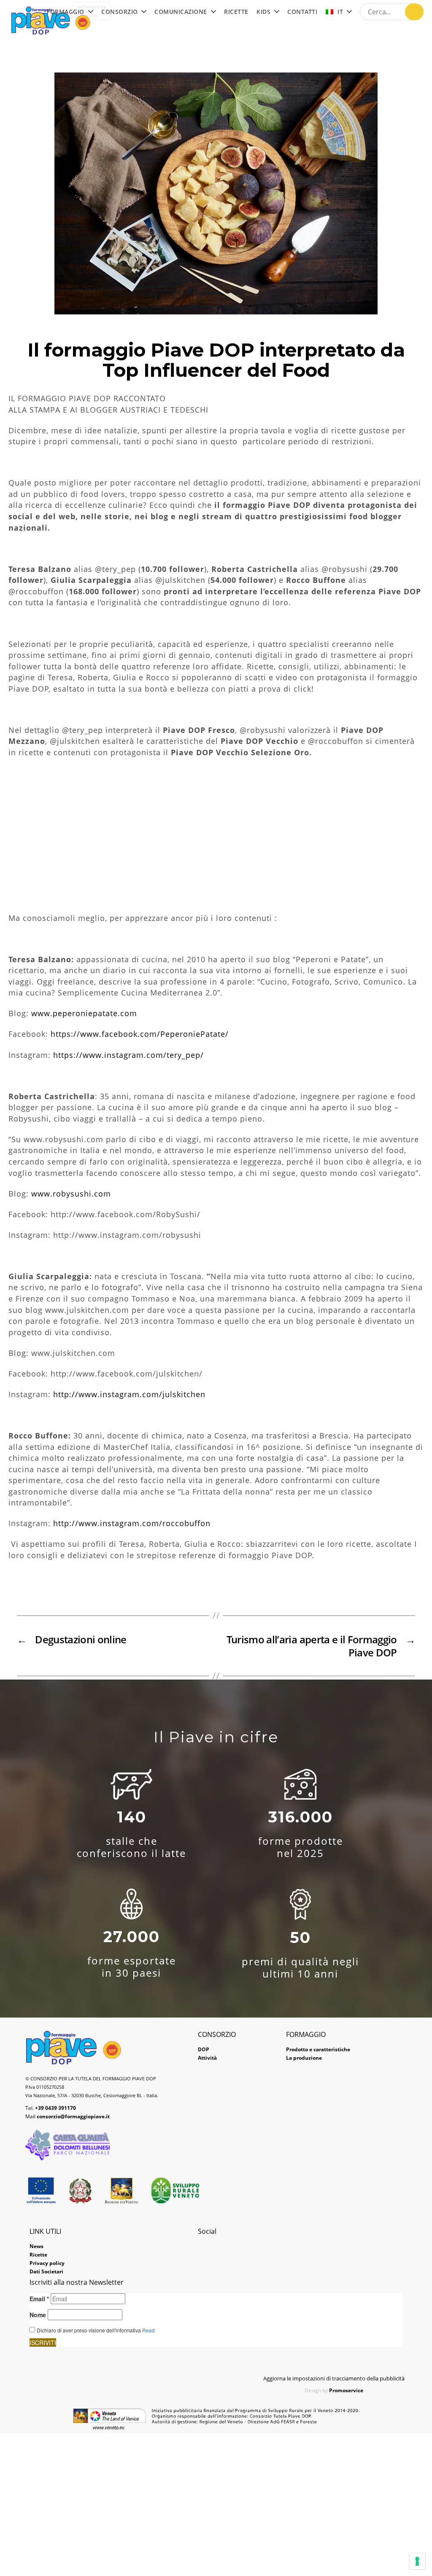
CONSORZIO (120, 12)
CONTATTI (302, 12)
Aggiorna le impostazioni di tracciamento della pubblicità (334, 2378)
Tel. (51, 2108)
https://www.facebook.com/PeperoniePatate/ (140, 1034)
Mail (67, 2116)
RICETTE (236, 12)
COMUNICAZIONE (181, 12)
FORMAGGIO (66, 12)
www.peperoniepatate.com (84, 1013)
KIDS (263, 12)
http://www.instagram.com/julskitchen (129, 1394)
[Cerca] (414, 12)
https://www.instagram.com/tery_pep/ (128, 1055)
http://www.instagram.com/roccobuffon (132, 1523)
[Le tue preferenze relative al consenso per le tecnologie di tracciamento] (417, 2561)
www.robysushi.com (71, 1194)
